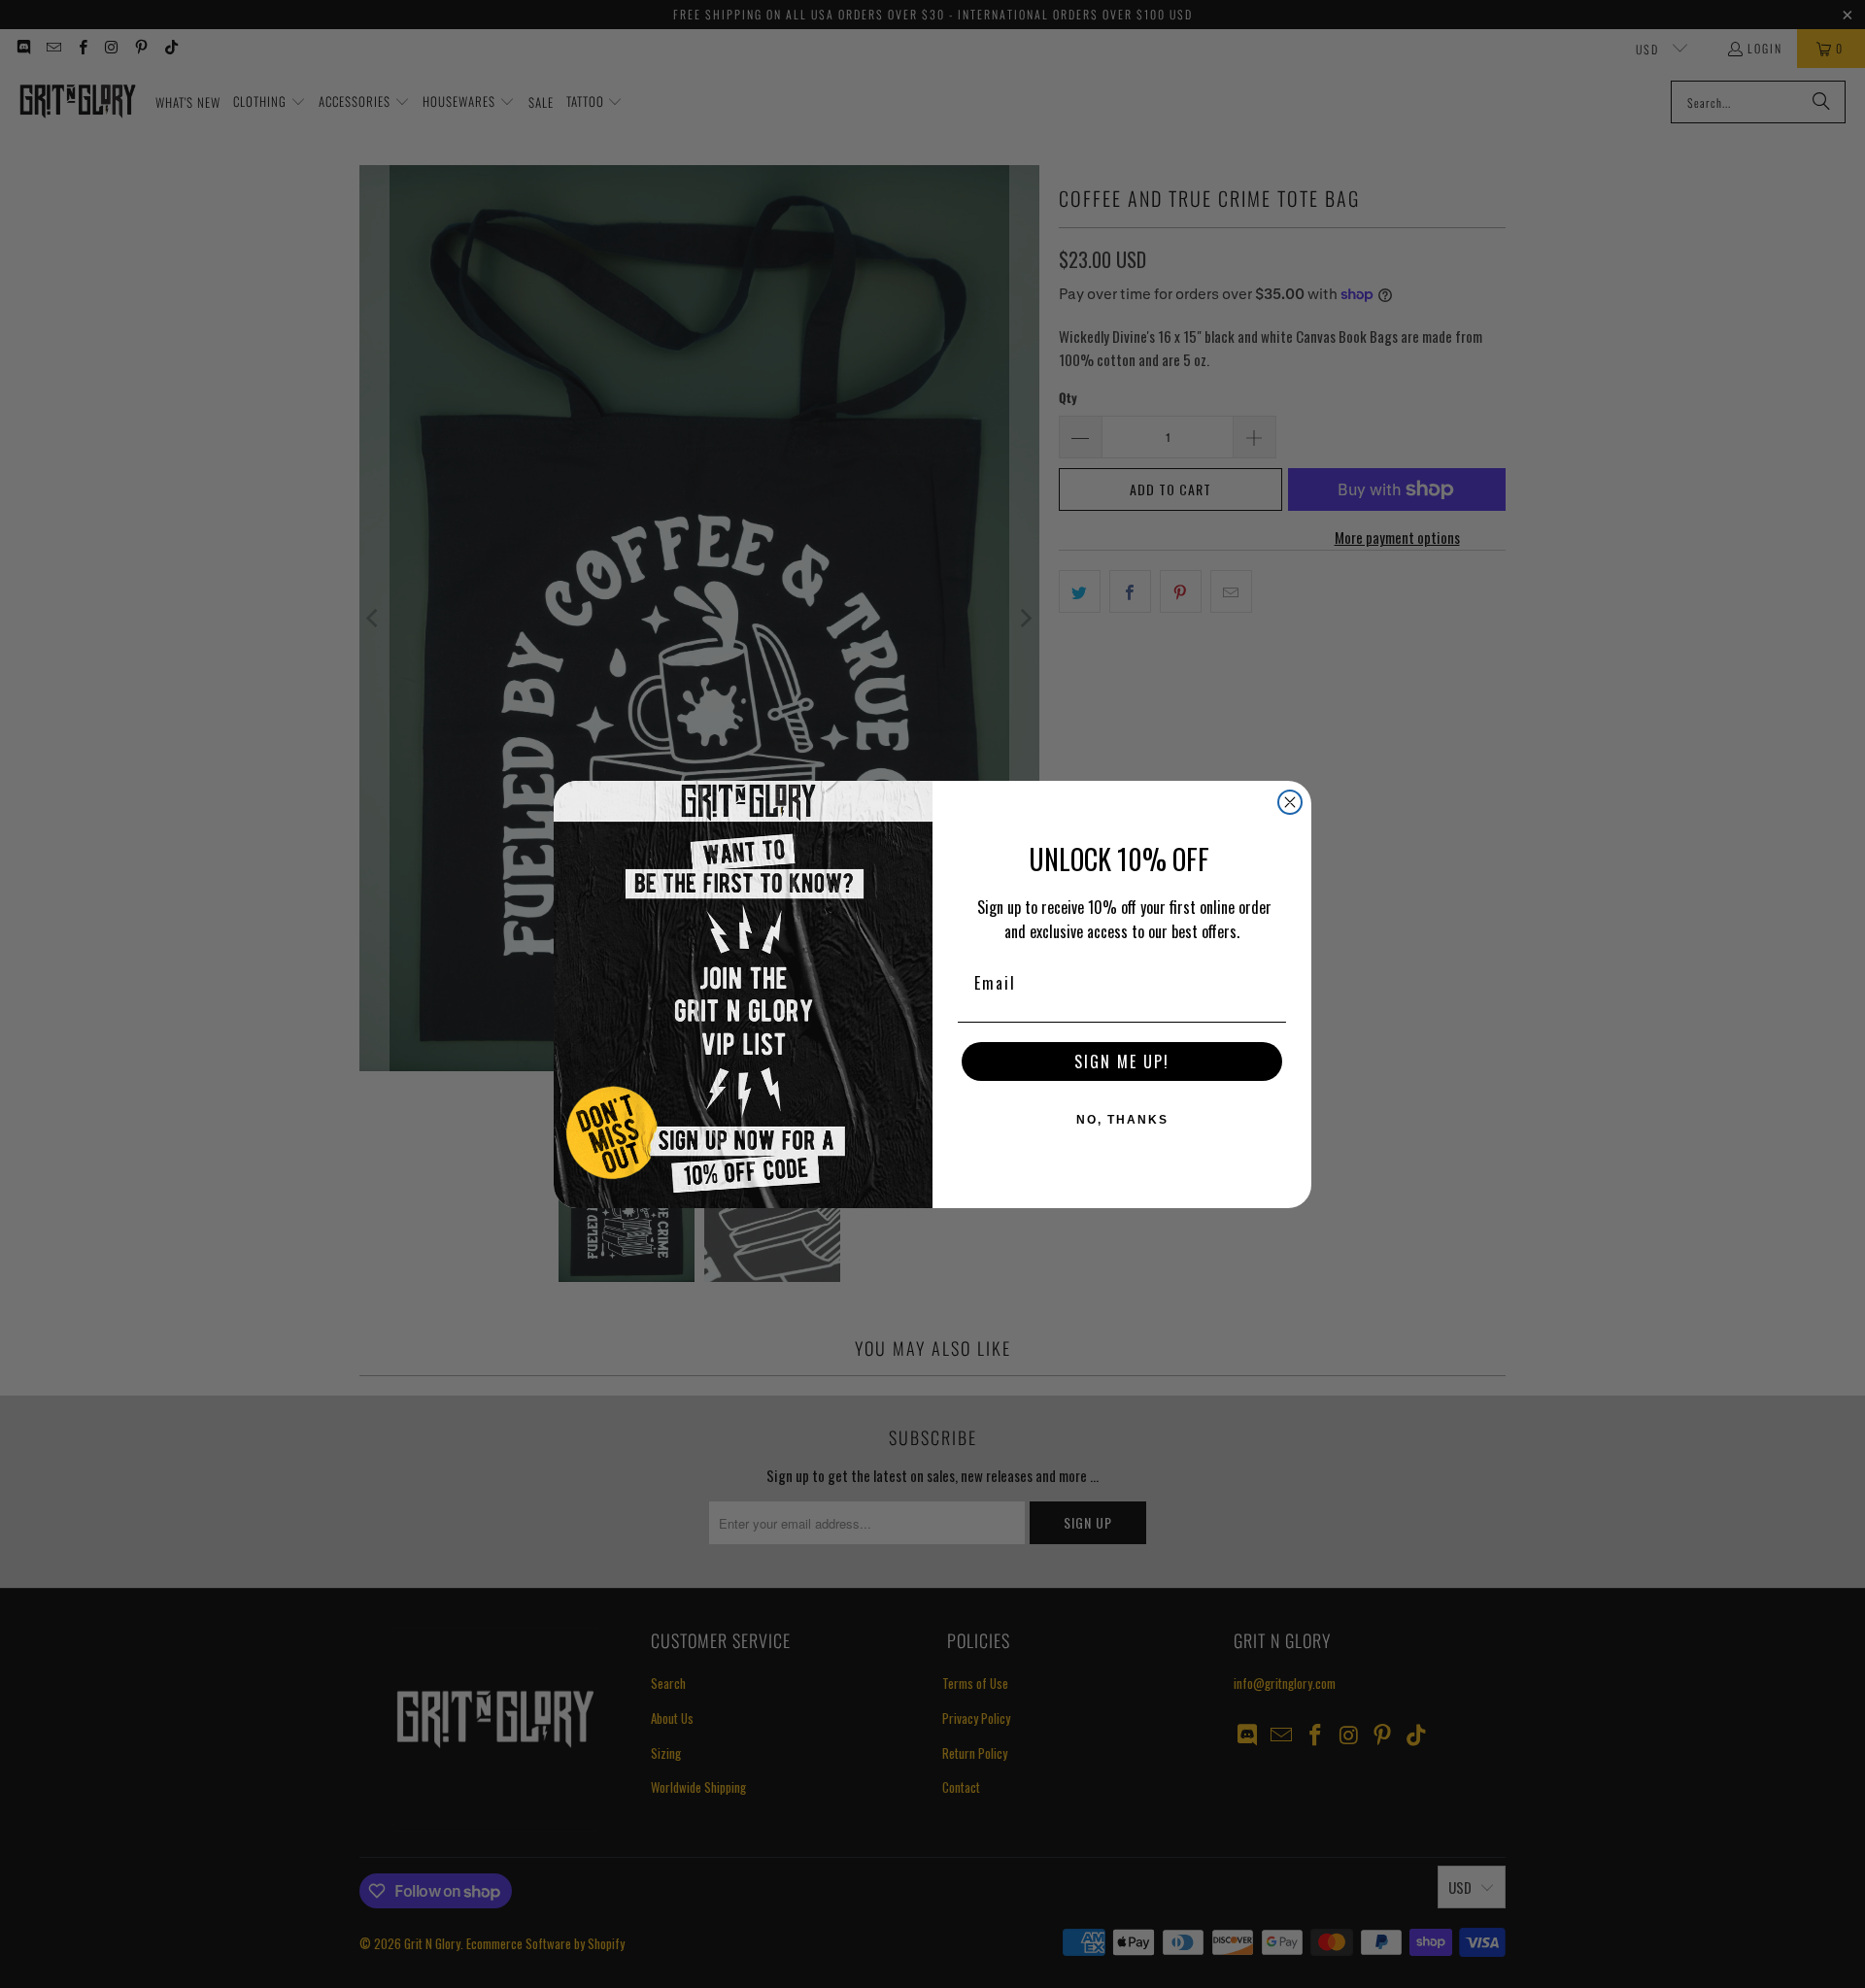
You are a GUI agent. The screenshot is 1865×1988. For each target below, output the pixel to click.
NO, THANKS (1122, 1120)
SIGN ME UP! (1122, 1061)
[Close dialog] (1290, 802)
